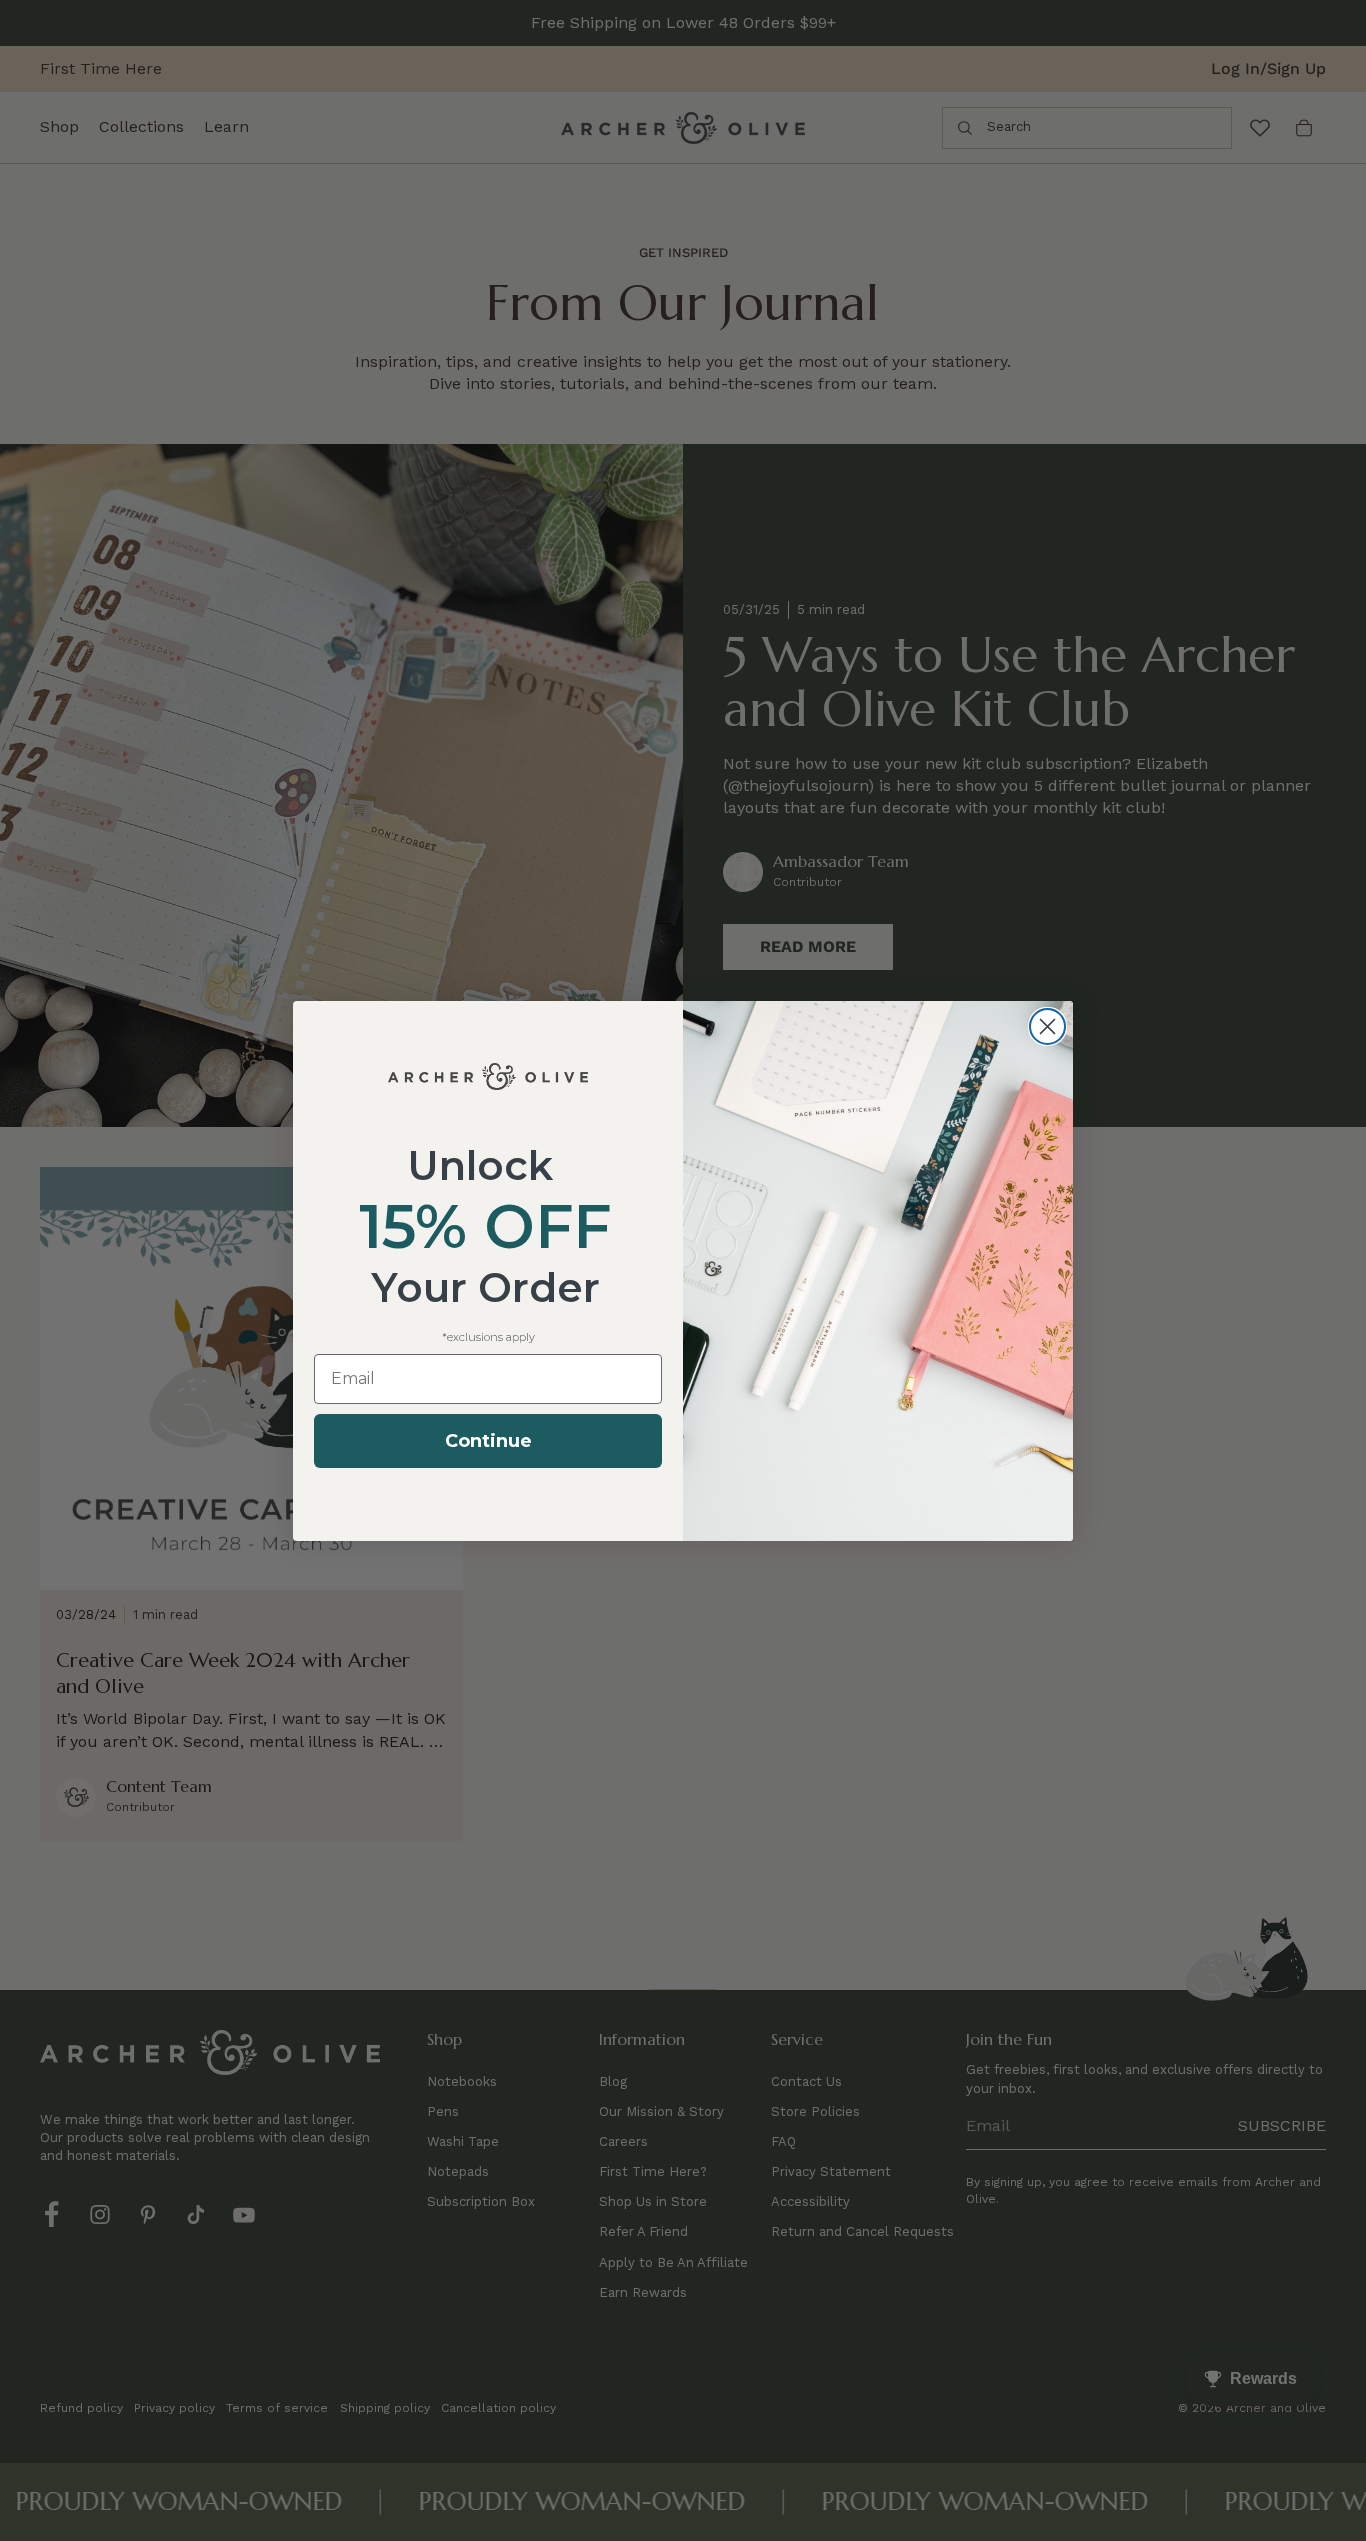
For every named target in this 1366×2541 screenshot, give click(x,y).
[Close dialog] (1047, 1026)
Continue (488, 1441)
